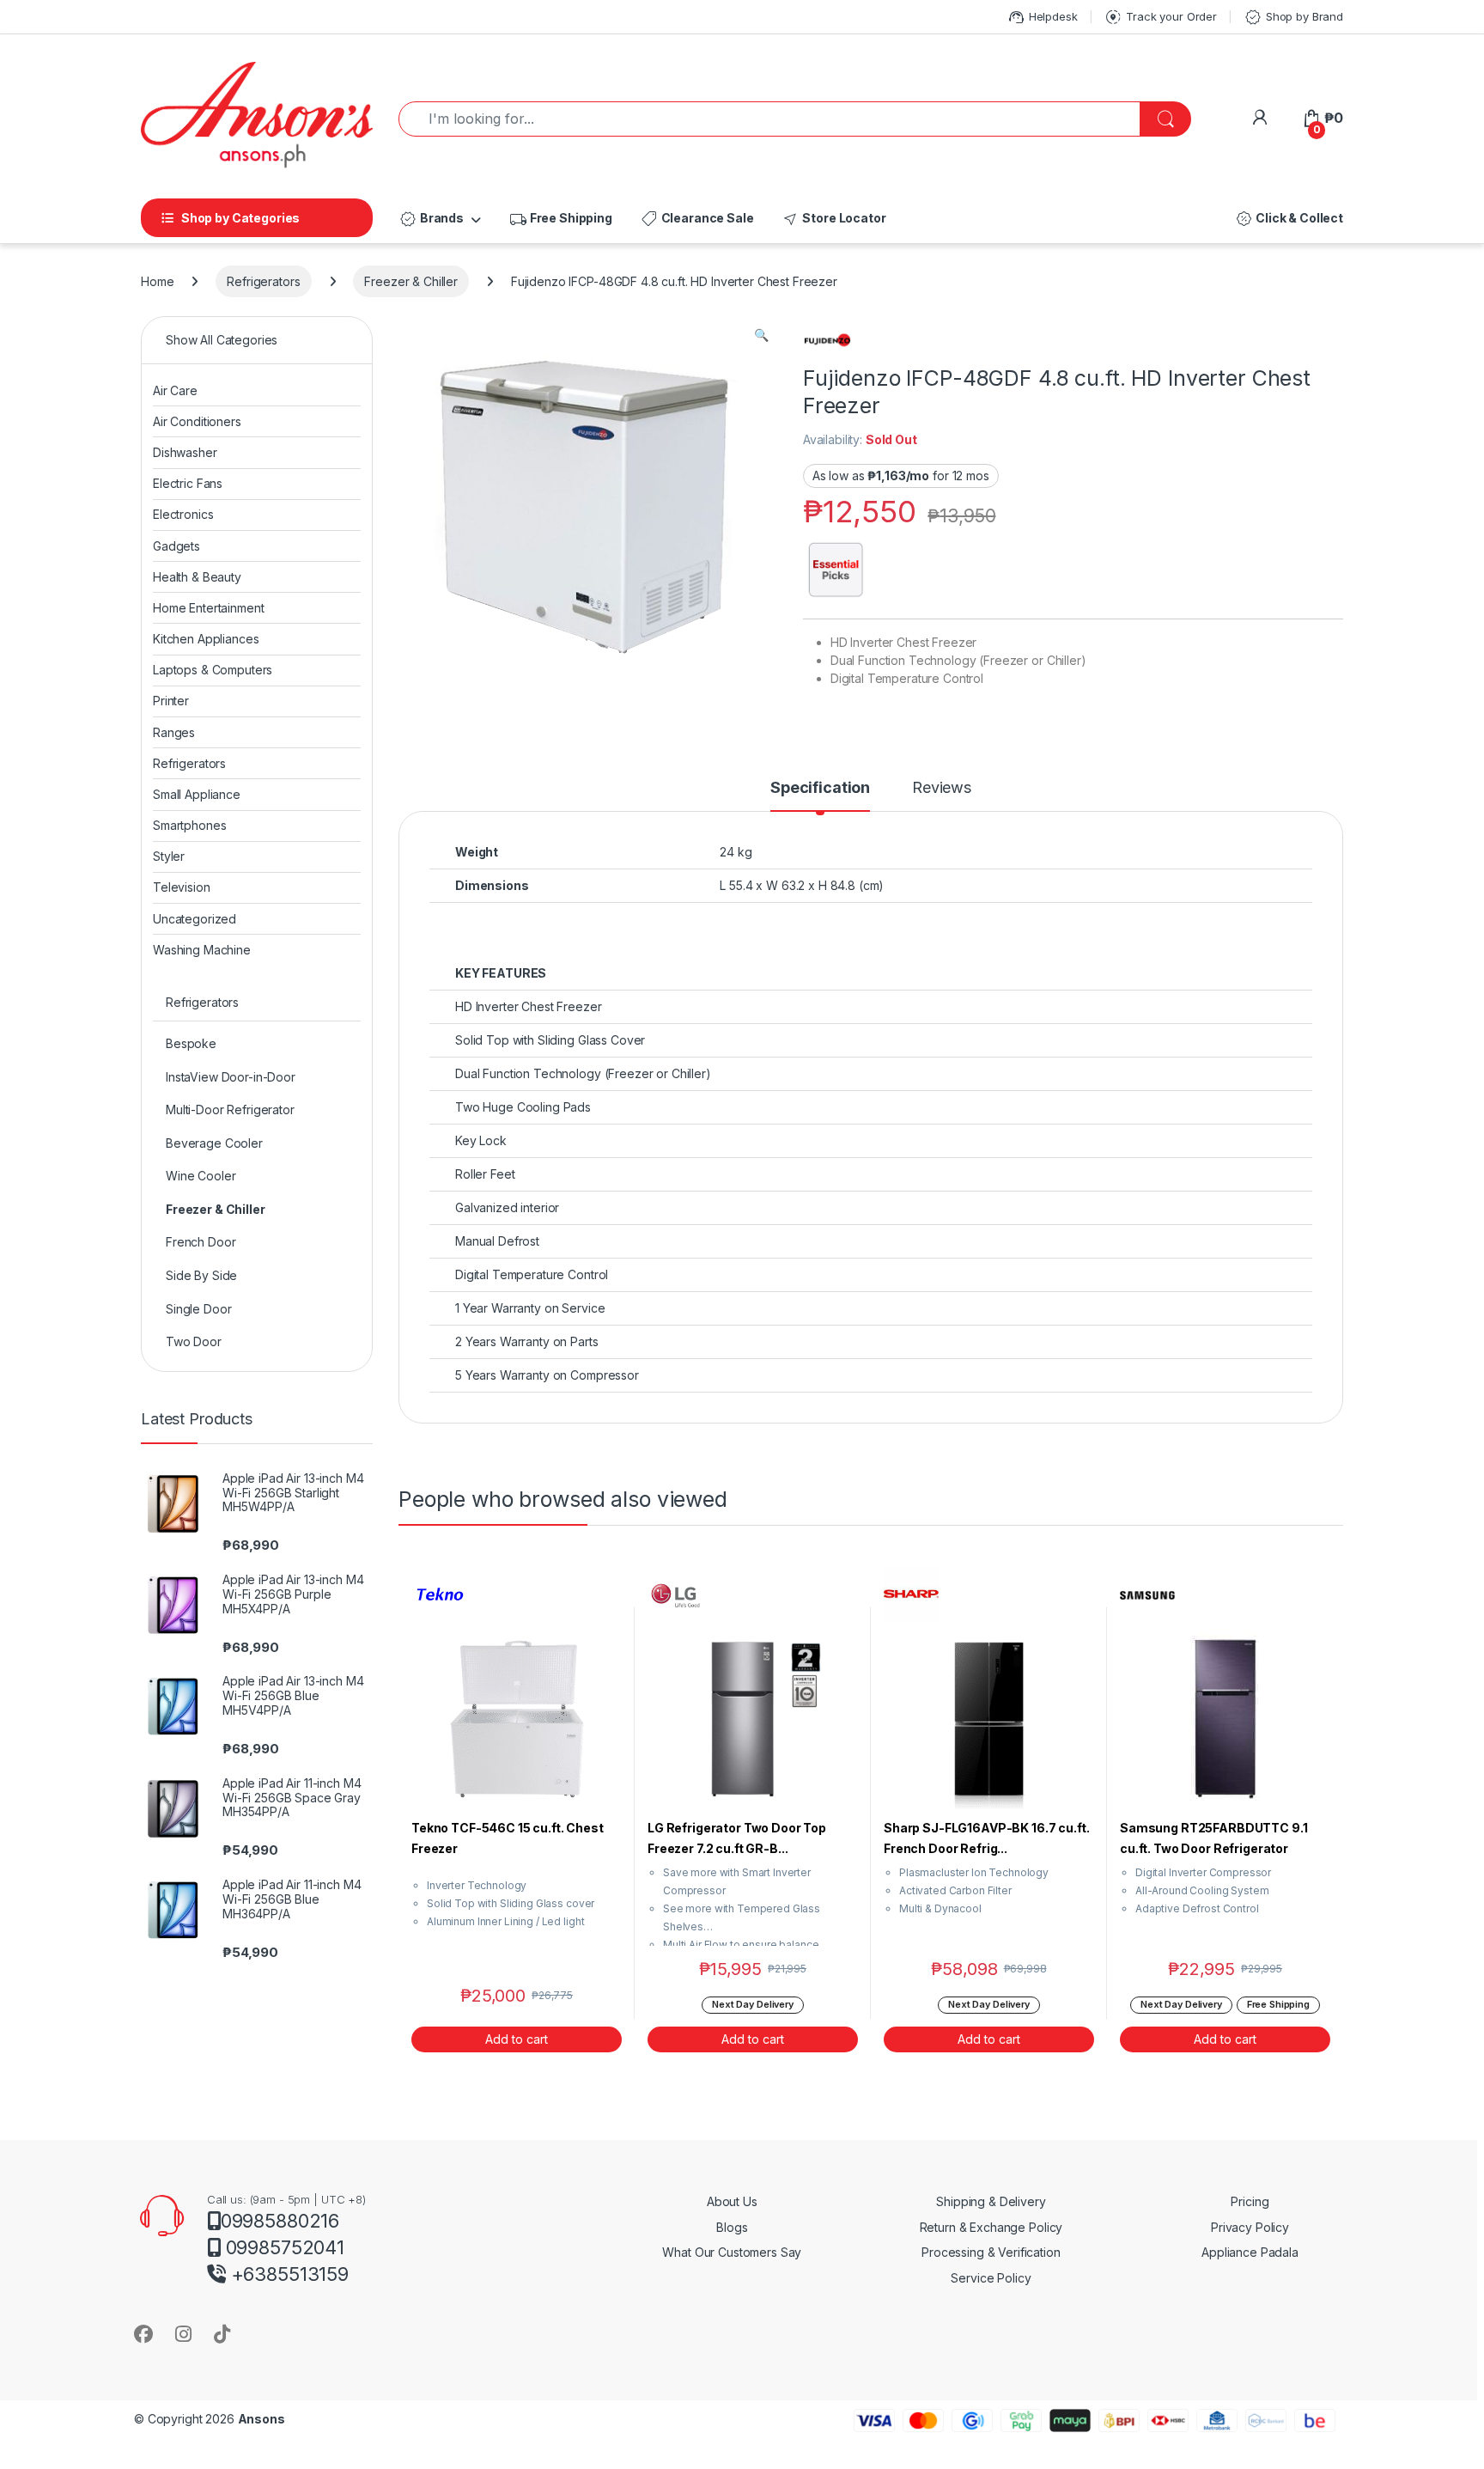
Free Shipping (560, 219)
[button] (761, 335)
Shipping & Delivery (991, 2201)
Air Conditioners (197, 421)
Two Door (194, 1341)
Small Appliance (197, 794)
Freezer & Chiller (411, 281)
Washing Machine (202, 950)
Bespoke (191, 1043)
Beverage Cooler (214, 1143)
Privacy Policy (1250, 2227)
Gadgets (176, 546)
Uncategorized (195, 919)
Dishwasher (185, 452)
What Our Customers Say (732, 2252)
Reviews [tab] (942, 788)
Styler (169, 856)
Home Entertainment (208, 608)
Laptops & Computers (213, 670)
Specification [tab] (820, 788)
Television (182, 887)
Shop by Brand (1293, 17)
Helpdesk (1042, 17)
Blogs (732, 2227)
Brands (431, 219)
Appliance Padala (1250, 2252)
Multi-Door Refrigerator (230, 1110)
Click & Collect (1289, 219)
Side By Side (201, 1275)
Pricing (1250, 2201)
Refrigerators (263, 281)
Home (157, 281)
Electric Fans (188, 483)
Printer (171, 701)
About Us (732, 2201)
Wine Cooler (201, 1176)
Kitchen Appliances (206, 639)
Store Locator (833, 219)
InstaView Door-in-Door (231, 1077)
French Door (201, 1242)
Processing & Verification (991, 2252)
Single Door (198, 1309)
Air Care (175, 390)
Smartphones (189, 825)
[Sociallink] (143, 2334)
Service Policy (991, 2278)
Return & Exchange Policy (991, 2227)
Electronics (183, 514)
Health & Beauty (197, 577)
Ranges (174, 732)
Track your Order (1160, 17)
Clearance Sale (697, 219)
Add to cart (517, 2039)
